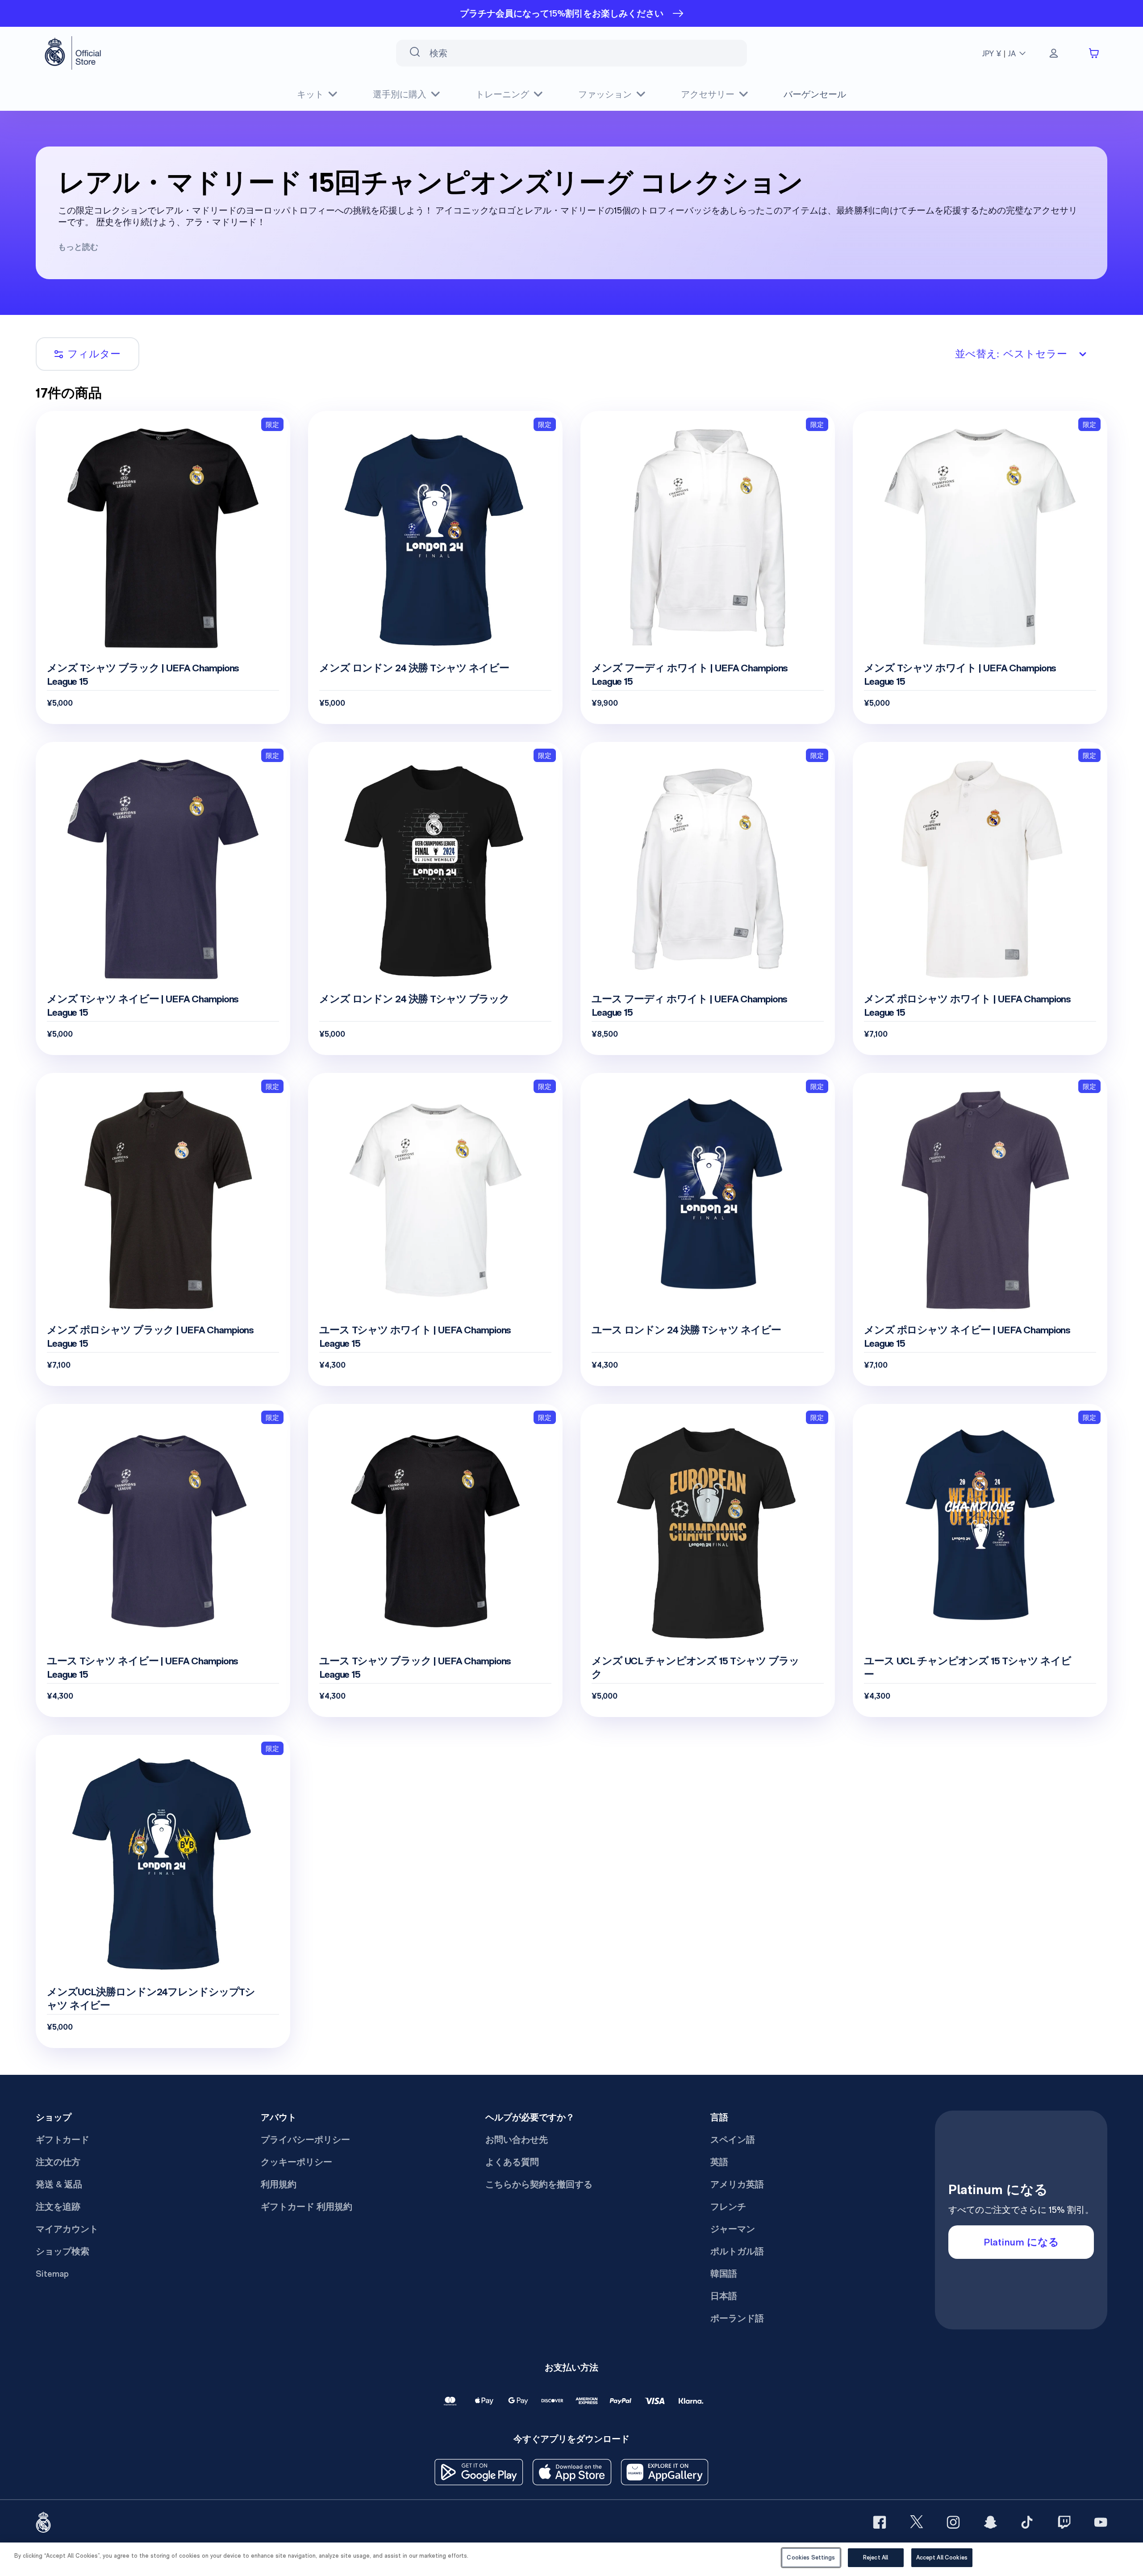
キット (310, 94)
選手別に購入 (400, 94)
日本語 (724, 2296)
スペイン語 (733, 2140)
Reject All (876, 2557)
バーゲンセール (815, 94)
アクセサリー (708, 94)
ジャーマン (733, 2229)
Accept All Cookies (942, 2557)
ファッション (605, 94)
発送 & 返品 (59, 2184)
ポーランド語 (737, 2318)
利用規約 (279, 2184)
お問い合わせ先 (517, 2140)
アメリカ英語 (737, 2184)
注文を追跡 (58, 2207)
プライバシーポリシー (305, 2140)
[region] (571, 2559)
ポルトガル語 (737, 2251)
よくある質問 (512, 2162)
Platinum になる (1021, 2242)
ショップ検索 (63, 2251)
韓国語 (724, 2274)
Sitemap (52, 2274)
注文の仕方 (58, 2162)
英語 (719, 2162)
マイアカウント (67, 2229)
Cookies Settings (811, 2557)
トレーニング (502, 94)
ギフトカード (63, 2140)
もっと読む (78, 247)
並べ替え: (1011, 354)
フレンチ (728, 2207)
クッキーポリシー (296, 2162)
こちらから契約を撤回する (539, 2184)
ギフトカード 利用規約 (307, 2207)
